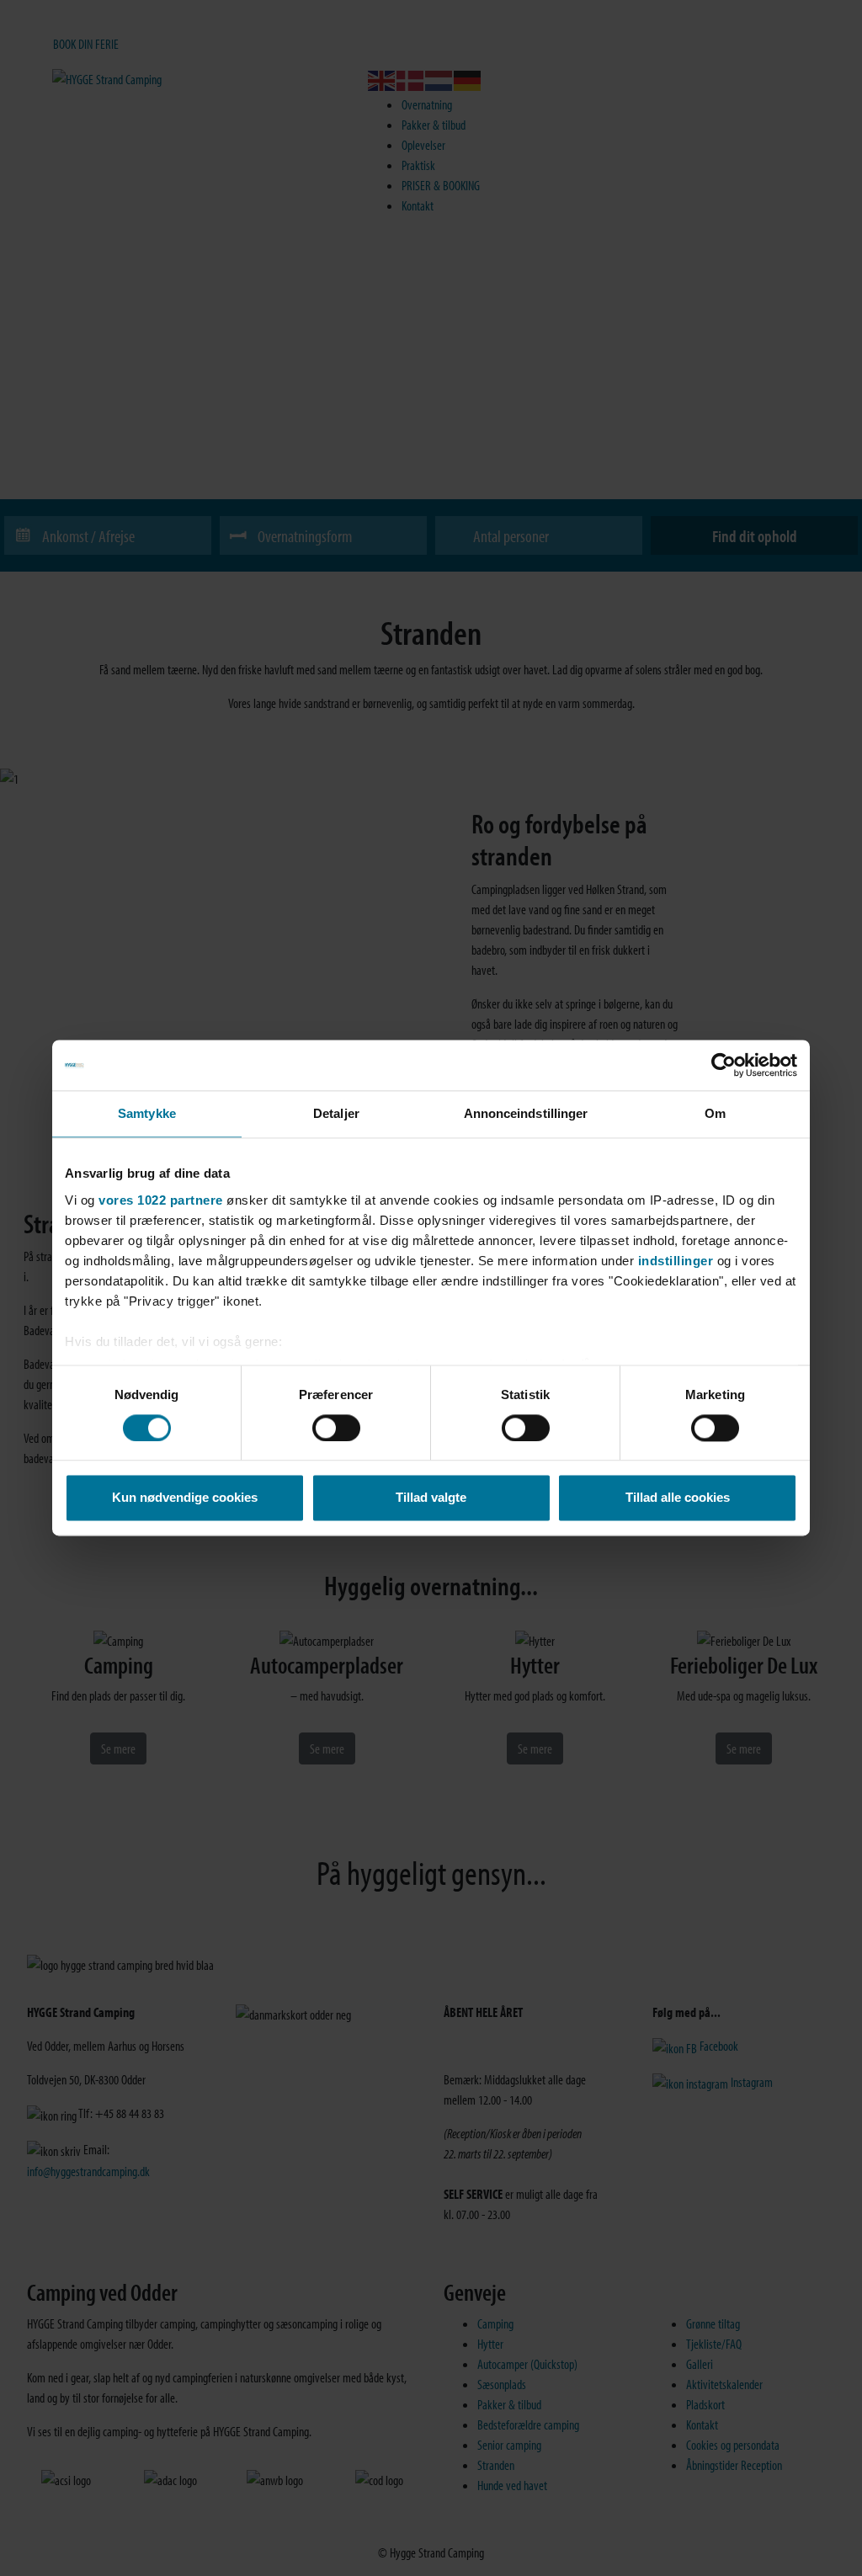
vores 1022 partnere (161, 1200)
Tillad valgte (431, 1498)
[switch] (336, 1428)
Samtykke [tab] (147, 1113)
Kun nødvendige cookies (185, 1498)
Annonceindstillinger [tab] (526, 1113)
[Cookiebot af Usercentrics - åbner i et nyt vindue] (724, 1065)
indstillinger (676, 1261)
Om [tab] (715, 1113)
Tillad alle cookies (678, 1498)
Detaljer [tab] (336, 1113)
